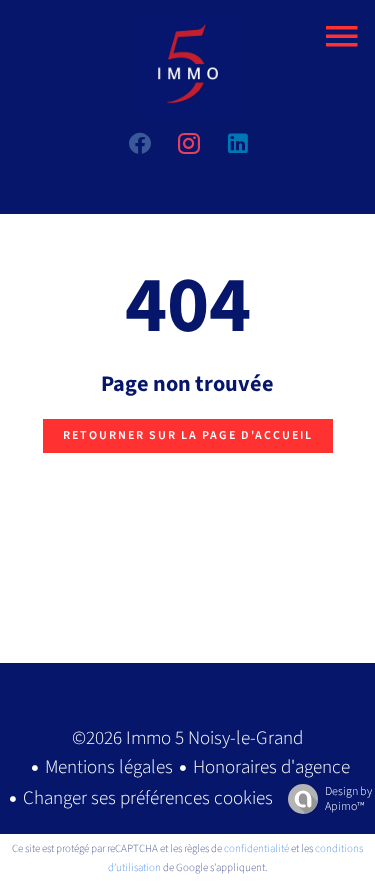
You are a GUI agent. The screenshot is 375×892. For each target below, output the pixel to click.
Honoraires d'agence (271, 767)
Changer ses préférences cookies (148, 798)
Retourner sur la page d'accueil (188, 435)
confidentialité (256, 848)
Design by (348, 798)
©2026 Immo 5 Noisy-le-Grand (187, 738)
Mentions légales (109, 767)
